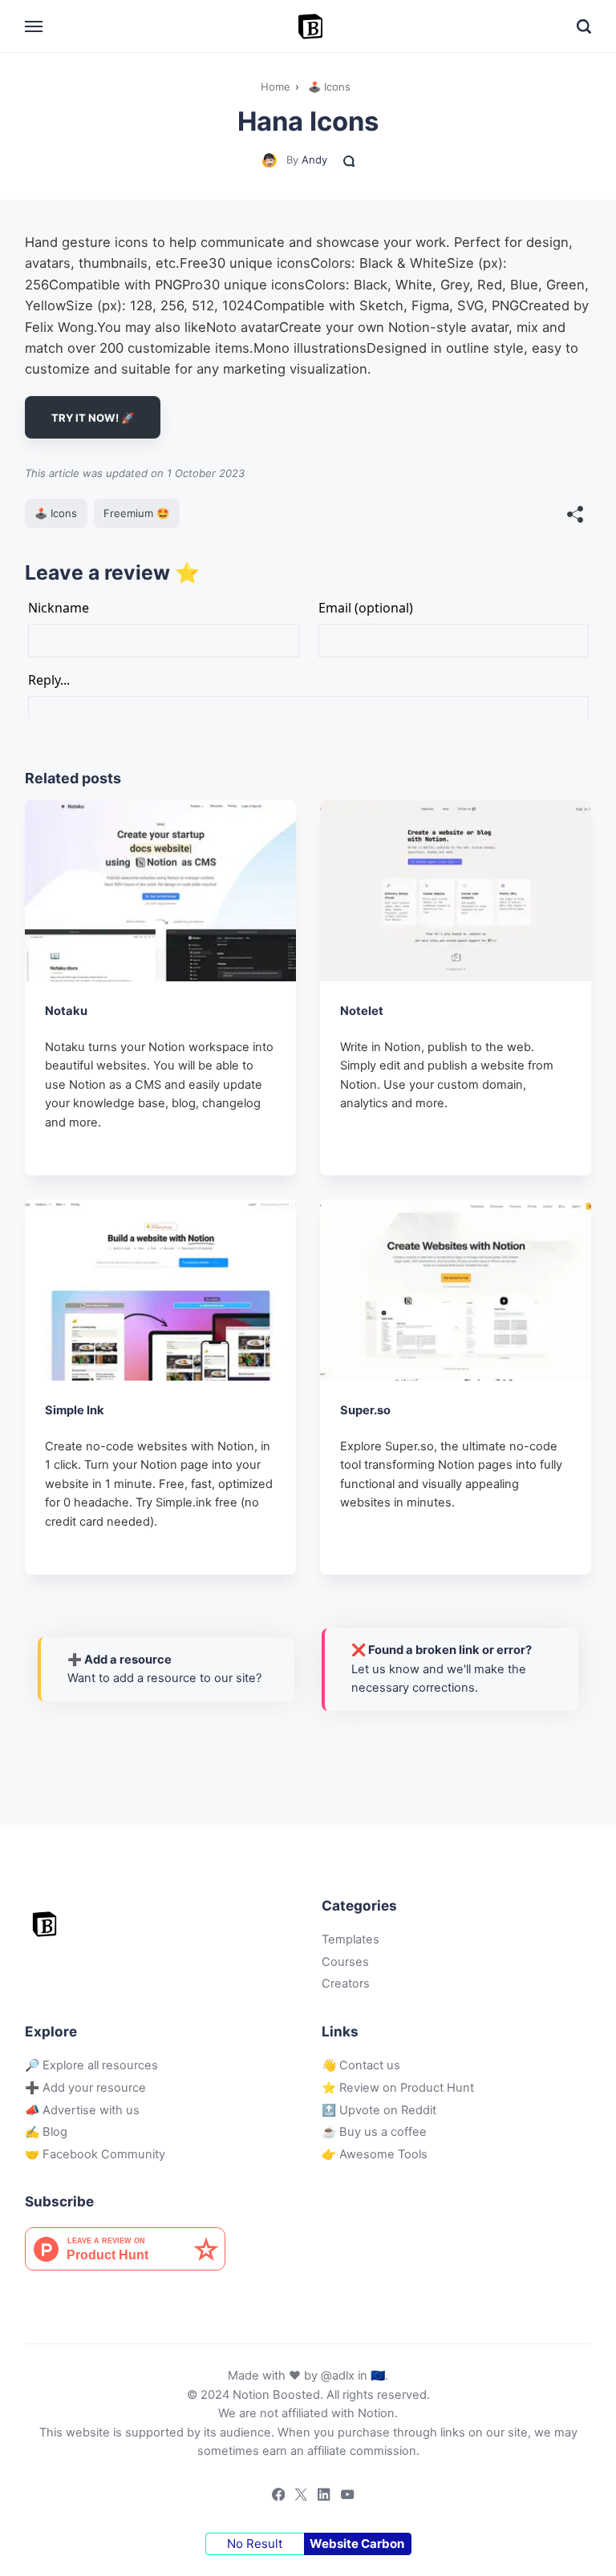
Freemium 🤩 (136, 513)
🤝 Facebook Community (95, 2154)
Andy (314, 160)
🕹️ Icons (56, 513)
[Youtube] (343, 2497)
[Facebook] (273, 2497)
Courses (345, 1962)
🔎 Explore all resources (91, 2065)
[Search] (584, 26)
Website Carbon (357, 2544)
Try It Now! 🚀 (93, 418)
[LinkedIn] (320, 2497)
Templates (351, 1939)
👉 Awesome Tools (375, 2154)
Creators (346, 1984)
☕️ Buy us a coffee (374, 2132)
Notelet (362, 1011)
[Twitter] (296, 2497)
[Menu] (34, 26)
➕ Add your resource (85, 2088)
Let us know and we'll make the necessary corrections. (442, 1669)
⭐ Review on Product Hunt (398, 2088)
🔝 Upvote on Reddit (379, 2110)
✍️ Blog (46, 2132)
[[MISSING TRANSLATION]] (575, 516)
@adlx (338, 2376)
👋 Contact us (361, 2065)
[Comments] (350, 160)
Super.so (365, 1409)
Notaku (66, 1011)
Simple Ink (75, 1409)
